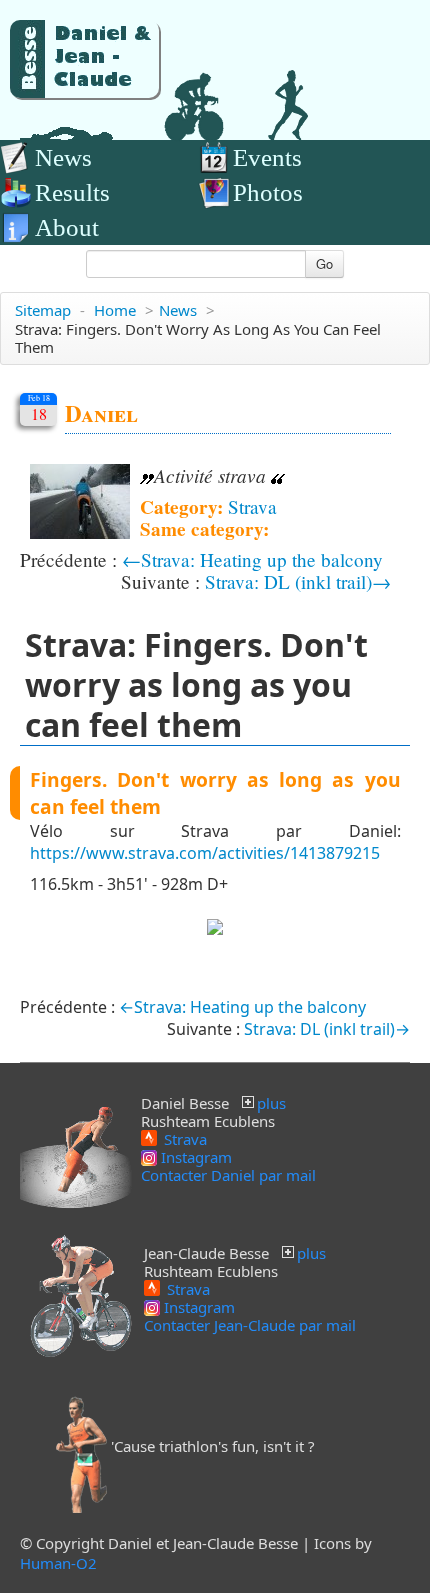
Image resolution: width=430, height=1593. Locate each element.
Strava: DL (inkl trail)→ (298, 581)
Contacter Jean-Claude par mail (250, 1325)
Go (324, 263)
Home (115, 310)
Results (72, 192)
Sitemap (43, 310)
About (67, 227)
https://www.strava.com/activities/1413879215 (205, 853)
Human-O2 (58, 1563)
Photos (268, 192)
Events (267, 157)
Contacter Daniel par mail (228, 1175)
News (63, 157)
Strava (252, 506)
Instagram (194, 1157)
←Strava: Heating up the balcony (252, 559)
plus (271, 1103)
